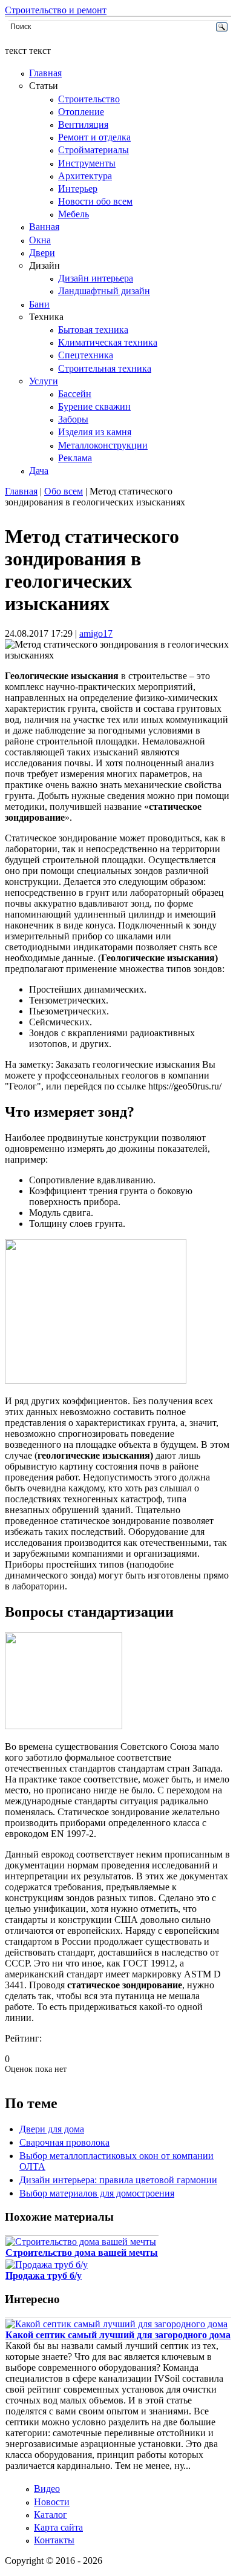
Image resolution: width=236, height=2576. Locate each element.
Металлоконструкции (103, 445)
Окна (40, 240)
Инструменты (87, 163)
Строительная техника (105, 368)
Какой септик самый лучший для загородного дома (118, 2335)
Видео (47, 2489)
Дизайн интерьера (96, 278)
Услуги (44, 381)
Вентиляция (83, 124)
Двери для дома (52, 2129)
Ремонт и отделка (94, 137)
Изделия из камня (95, 432)
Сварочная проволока (64, 2142)
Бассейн (75, 394)
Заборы (73, 419)
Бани (39, 304)
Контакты (54, 2540)
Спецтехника (86, 355)
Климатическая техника (108, 342)
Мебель (74, 214)
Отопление (81, 112)
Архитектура (85, 176)
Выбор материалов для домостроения (97, 2193)
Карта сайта (58, 2527)
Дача (39, 471)
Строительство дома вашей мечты (82, 2252)
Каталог (51, 2515)
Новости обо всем (95, 201)
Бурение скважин (94, 406)
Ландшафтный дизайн (104, 291)
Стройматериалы (93, 150)
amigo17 (96, 633)
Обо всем (64, 491)
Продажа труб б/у (44, 2275)
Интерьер (78, 189)
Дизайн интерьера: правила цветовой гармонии (118, 2180)
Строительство (89, 99)
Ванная (44, 227)
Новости (52, 2502)
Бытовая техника (93, 330)
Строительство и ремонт (56, 10)
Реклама (75, 458)
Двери (42, 253)
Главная (45, 73)
